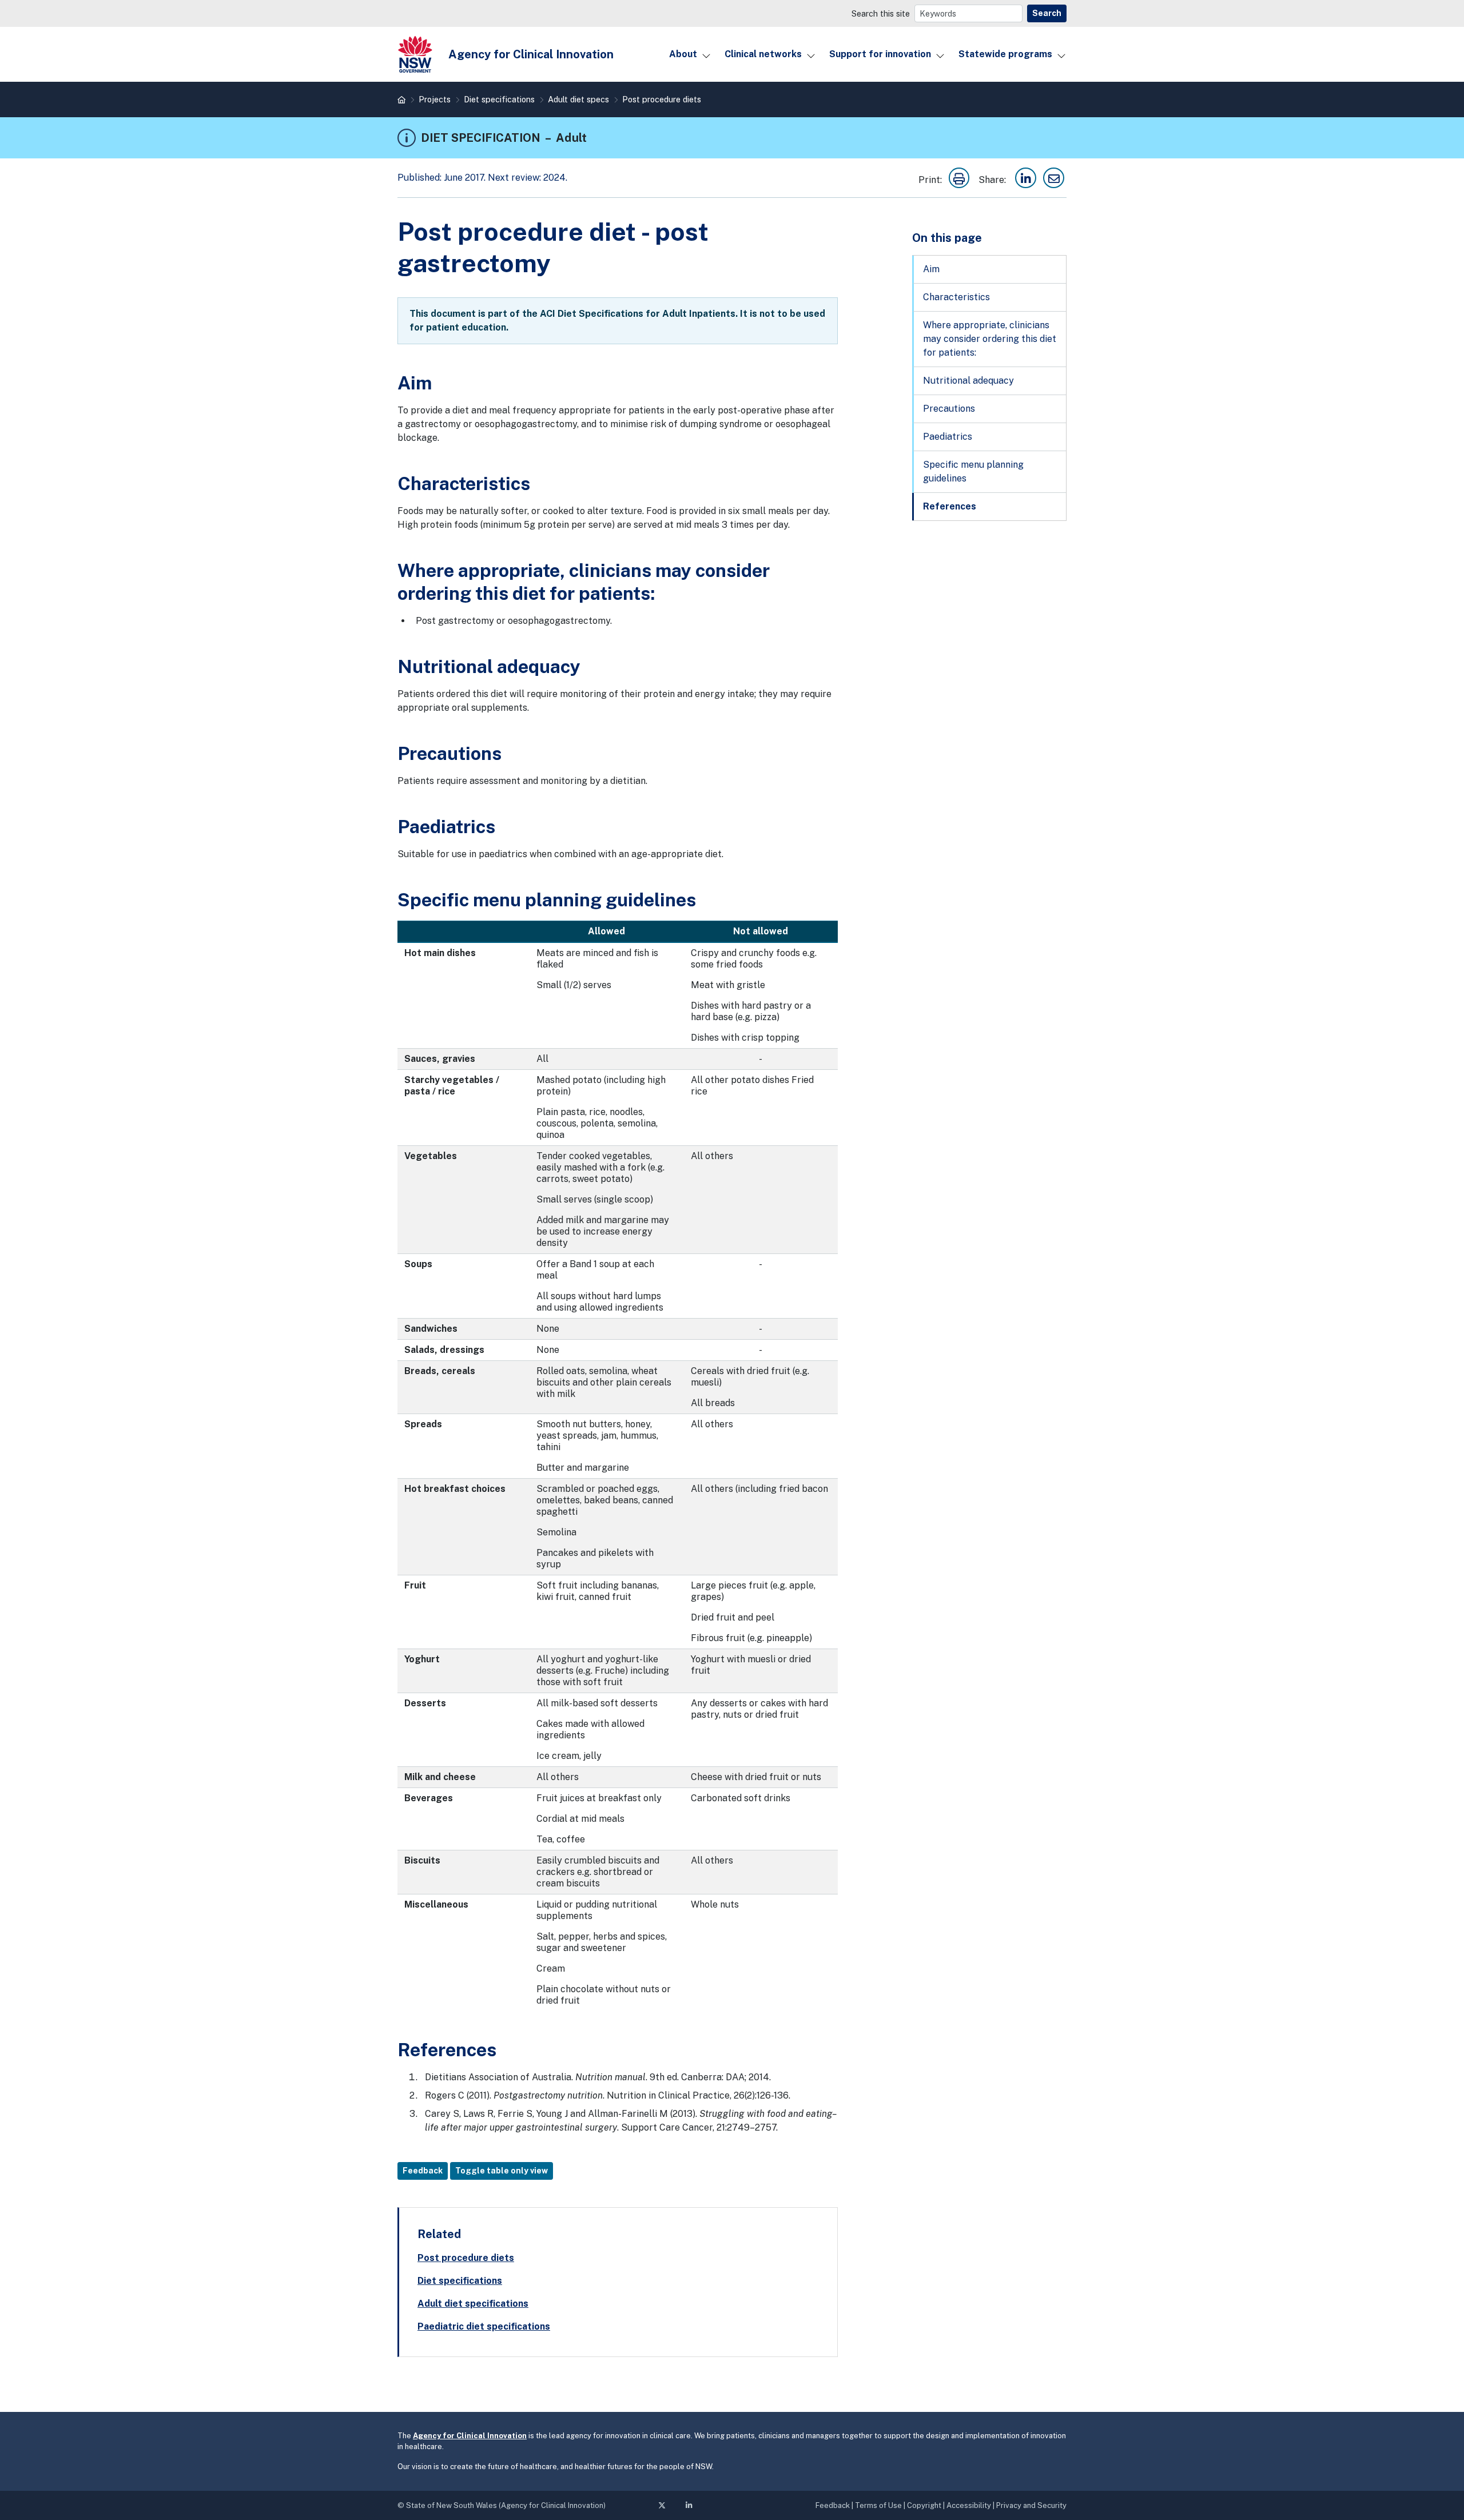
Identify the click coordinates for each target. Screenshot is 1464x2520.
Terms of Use (878, 2505)
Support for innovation (880, 54)
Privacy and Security (1031, 2505)
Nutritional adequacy (968, 381)
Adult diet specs (578, 99)
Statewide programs (1005, 54)
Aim (931, 269)
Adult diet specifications (473, 2304)
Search (1047, 13)
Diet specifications (499, 99)
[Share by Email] (1054, 180)
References (950, 506)
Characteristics (956, 297)
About (683, 54)
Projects (435, 99)
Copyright (924, 2505)
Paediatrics (948, 437)
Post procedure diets (662, 99)
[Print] (959, 180)
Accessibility (969, 2505)
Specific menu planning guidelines (973, 471)
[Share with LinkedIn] (1026, 180)
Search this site (881, 13)
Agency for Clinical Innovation (470, 2436)
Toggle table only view (502, 2171)
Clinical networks (763, 54)
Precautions (949, 409)
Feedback (423, 2171)
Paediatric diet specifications (484, 2326)
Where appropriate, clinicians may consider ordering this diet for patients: (990, 339)
